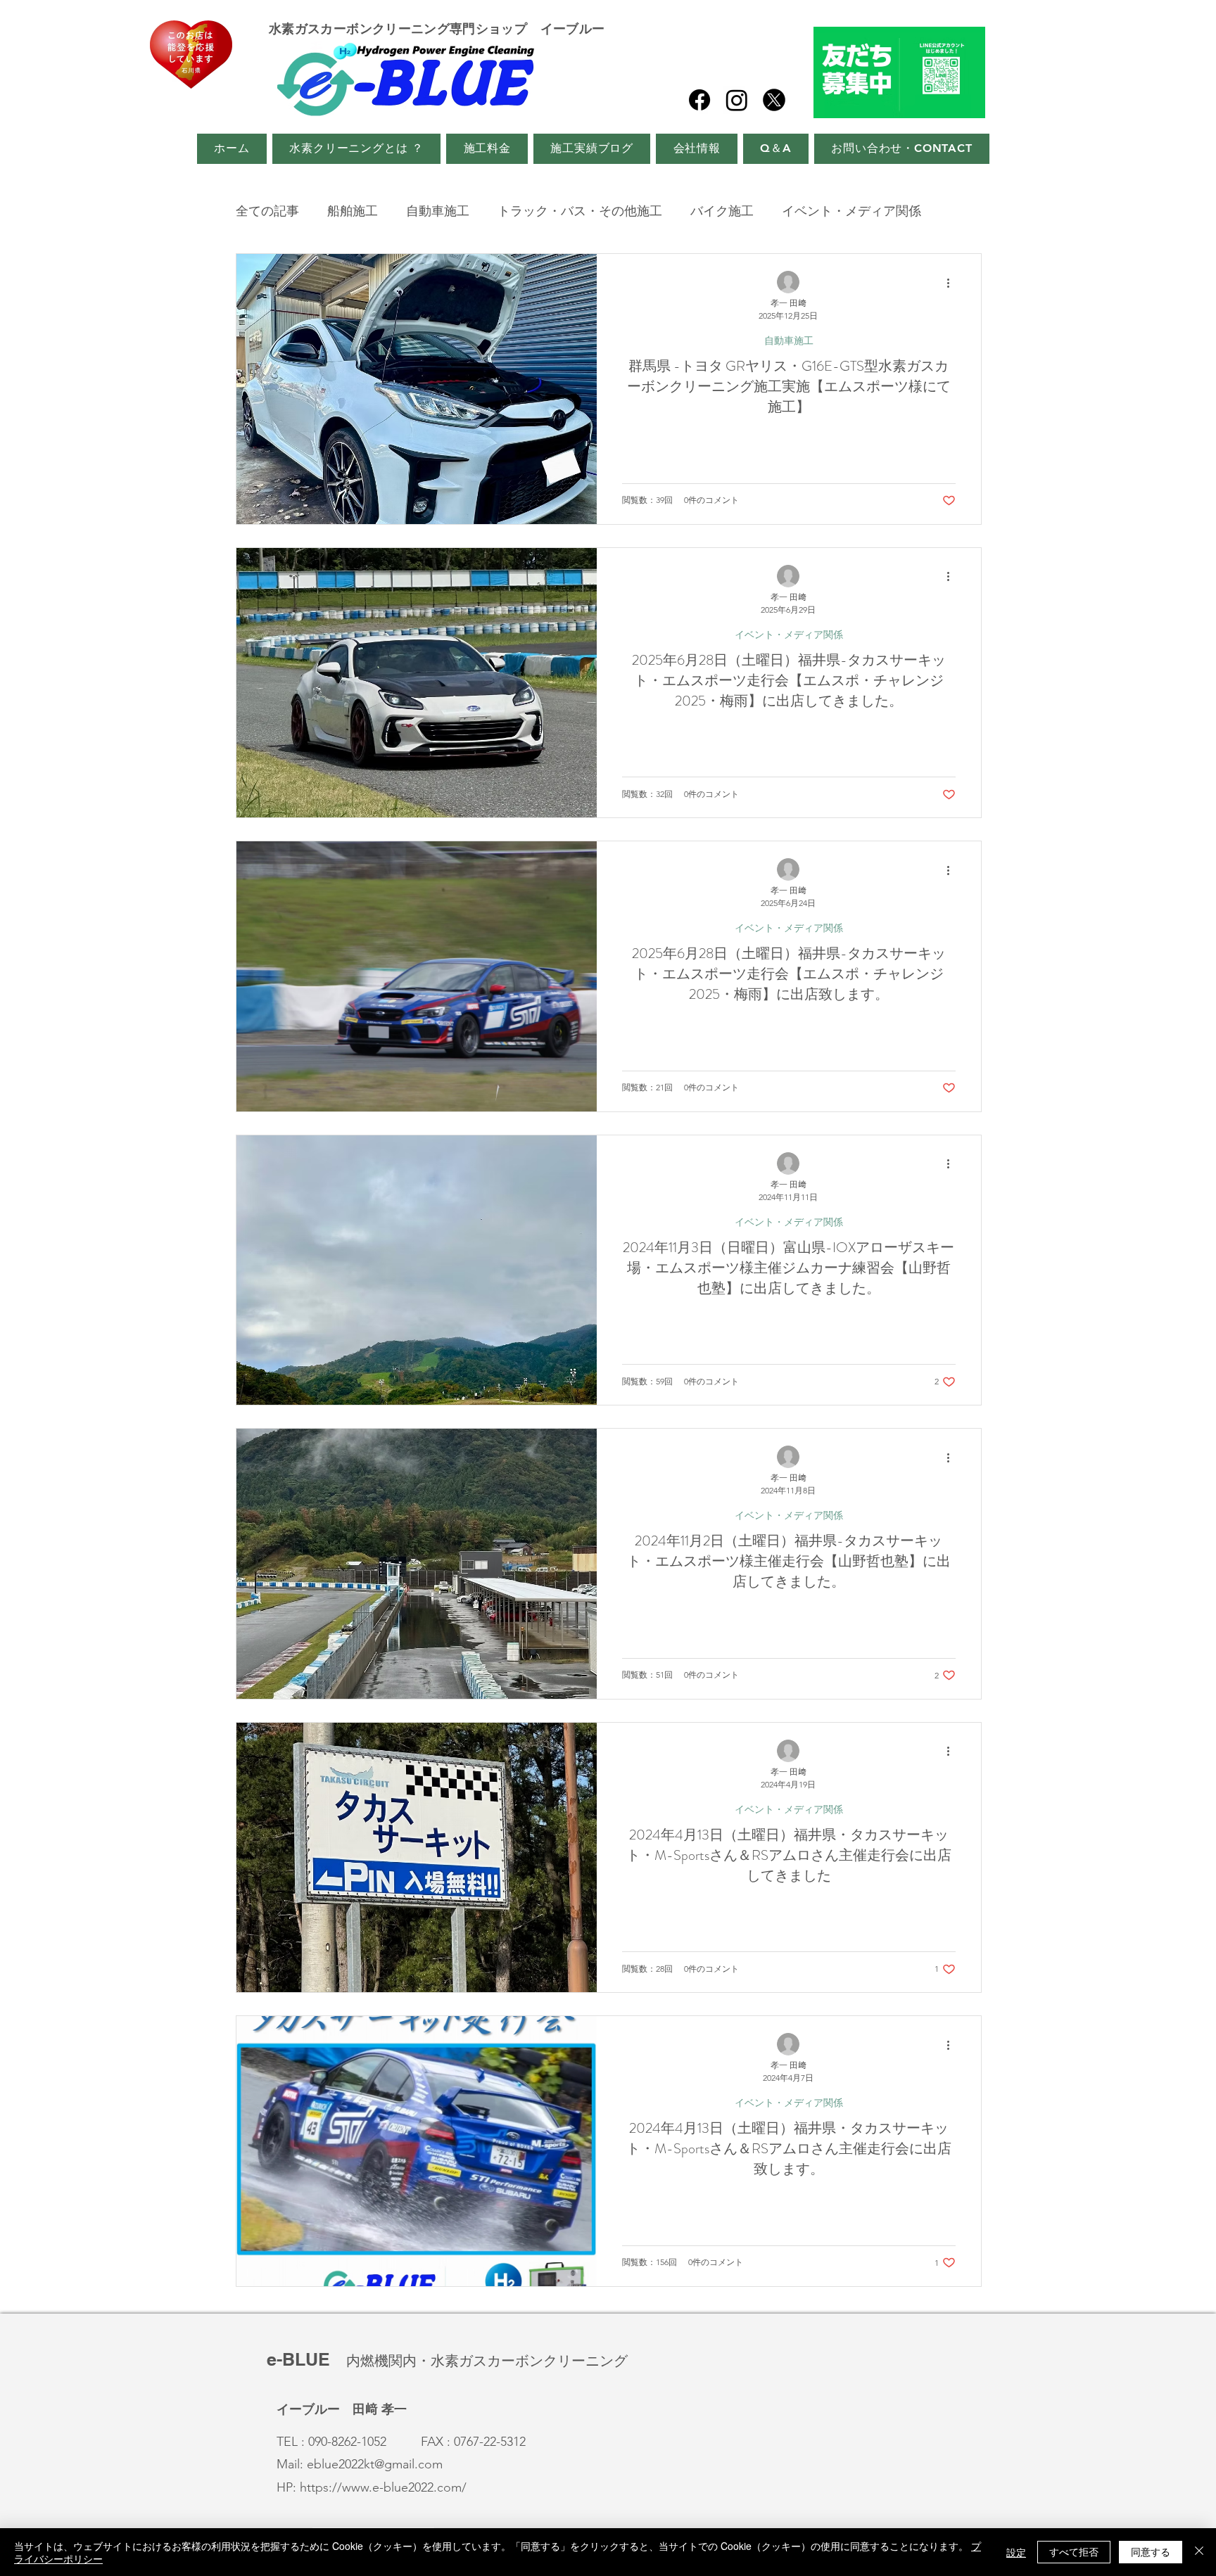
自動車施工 (438, 211)
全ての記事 (267, 211)
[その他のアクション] (954, 283)
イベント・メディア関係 (851, 211)
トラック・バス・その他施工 (580, 211)
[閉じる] (1199, 2552)
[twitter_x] (774, 100)
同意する (1151, 2551)
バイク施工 (722, 211)
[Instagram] (737, 100)
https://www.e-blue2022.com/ (383, 2487)
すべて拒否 (1074, 2551)
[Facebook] (699, 100)
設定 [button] (1016, 2552)
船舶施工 (353, 211)
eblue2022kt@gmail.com (375, 2464)
